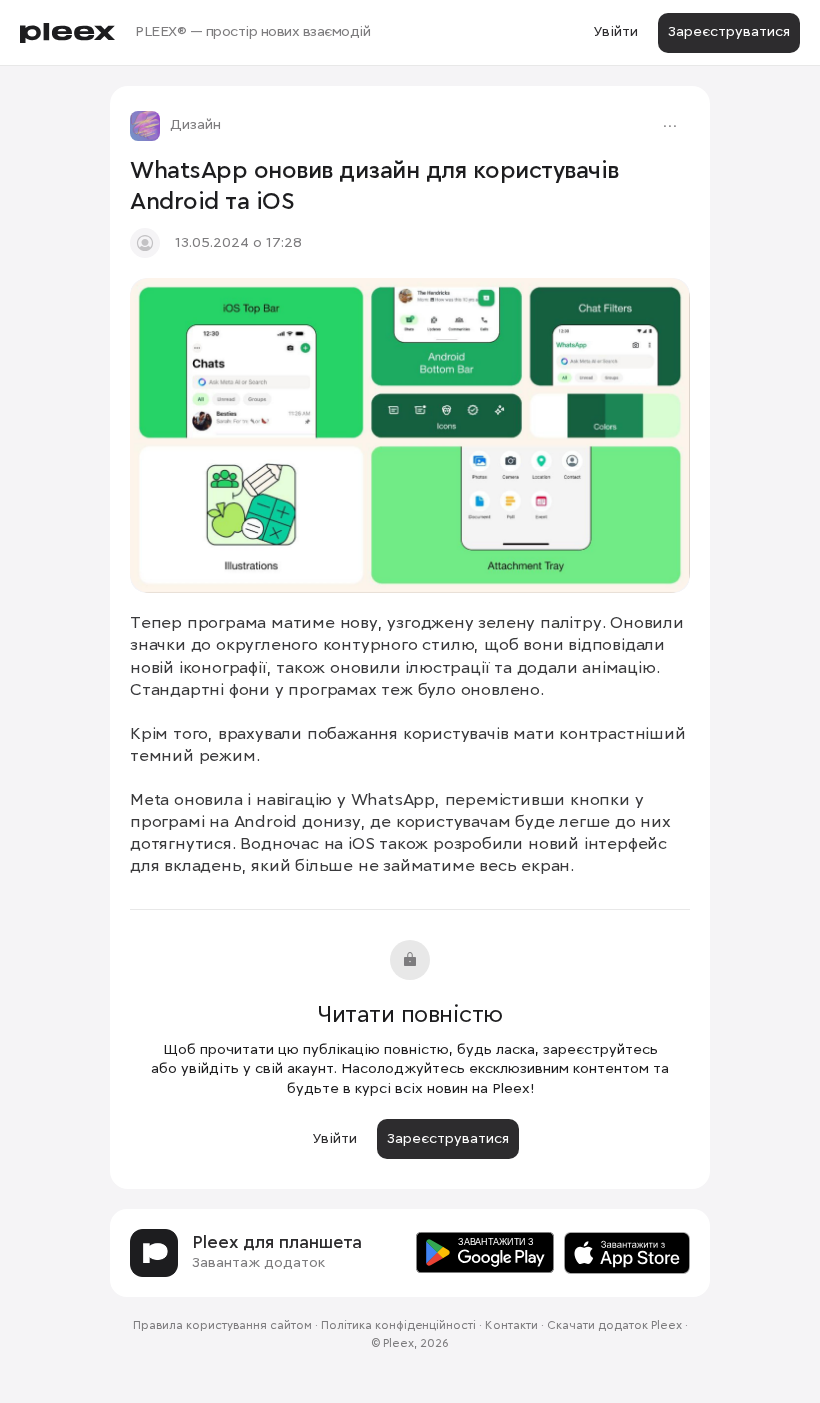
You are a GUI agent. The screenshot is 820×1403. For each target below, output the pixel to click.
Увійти (615, 32)
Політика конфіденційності (398, 1326)
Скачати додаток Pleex (614, 1326)
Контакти (511, 1326)
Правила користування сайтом (222, 1326)
